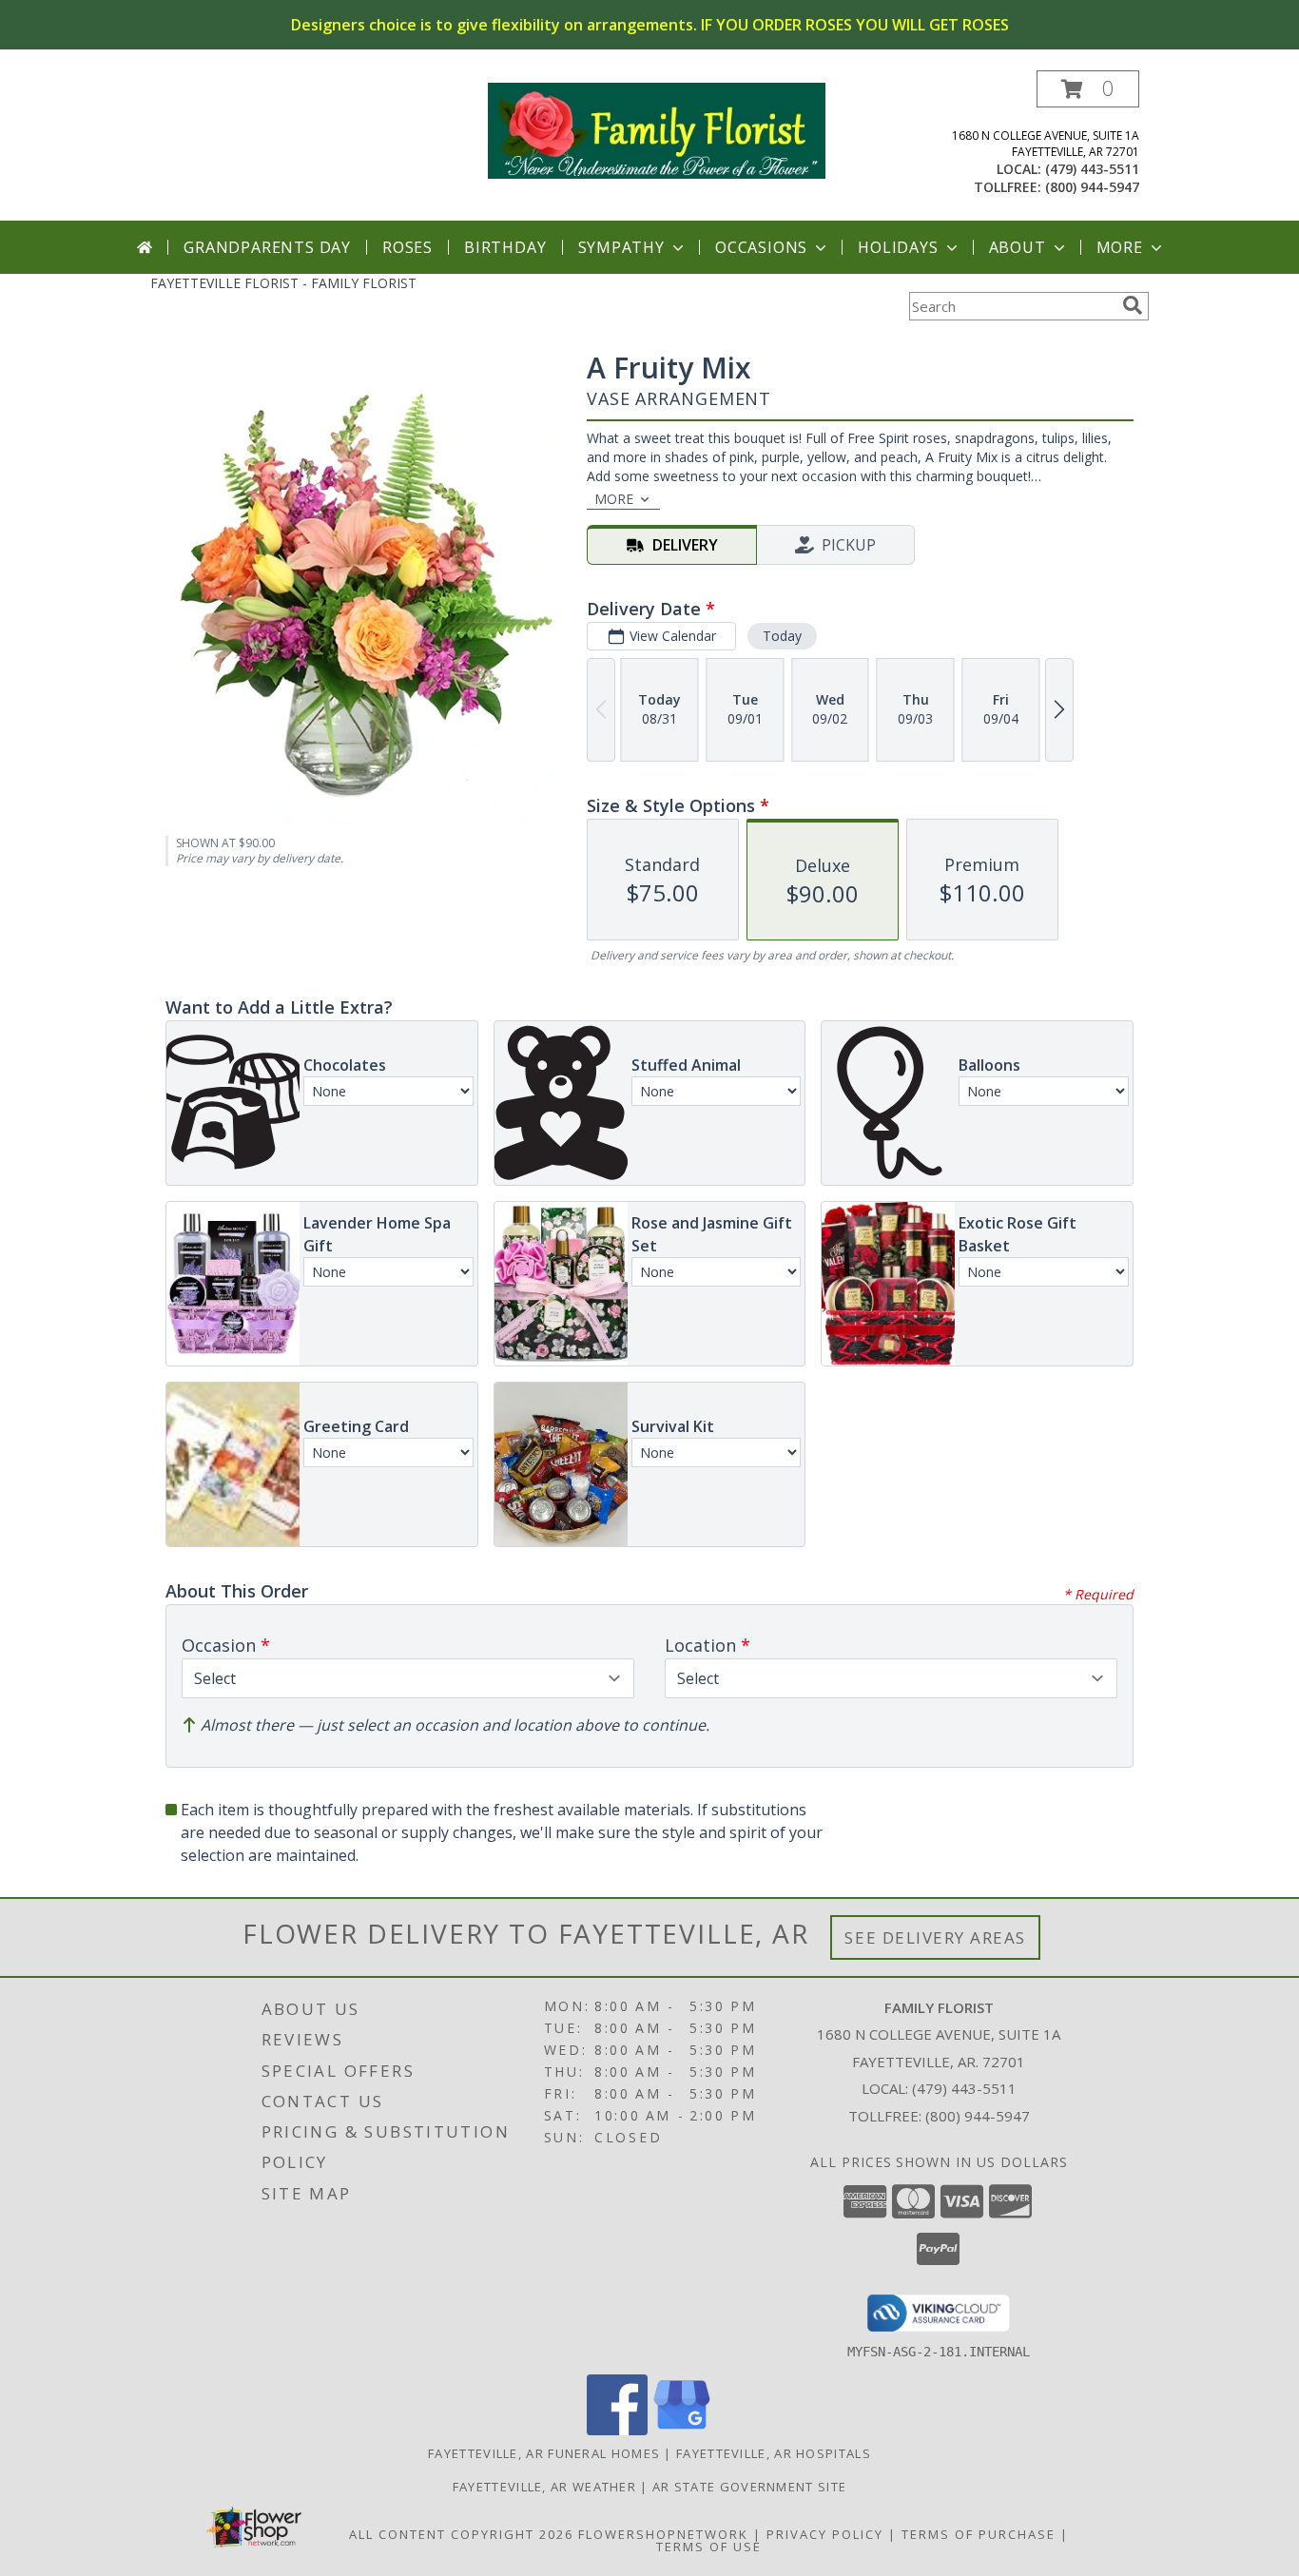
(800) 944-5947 (1092, 187)
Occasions (761, 247)
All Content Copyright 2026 (461, 2534)
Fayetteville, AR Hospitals (774, 2453)
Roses (407, 247)
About (1018, 247)
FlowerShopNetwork (663, 2534)
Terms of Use (709, 2547)
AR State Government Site (749, 2487)
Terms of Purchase (979, 2534)
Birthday (505, 247)
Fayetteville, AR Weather (544, 2487)
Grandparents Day (267, 247)
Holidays (898, 247)
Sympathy (621, 247)
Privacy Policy (825, 2534)
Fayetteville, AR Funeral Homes (544, 2453)
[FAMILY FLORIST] (657, 129)
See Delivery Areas (935, 1937)
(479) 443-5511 (1092, 169)
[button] (1088, 89)
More (1120, 247)
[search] (1133, 305)
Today (782, 636)
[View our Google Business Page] (682, 2430)
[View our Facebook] (617, 2430)
